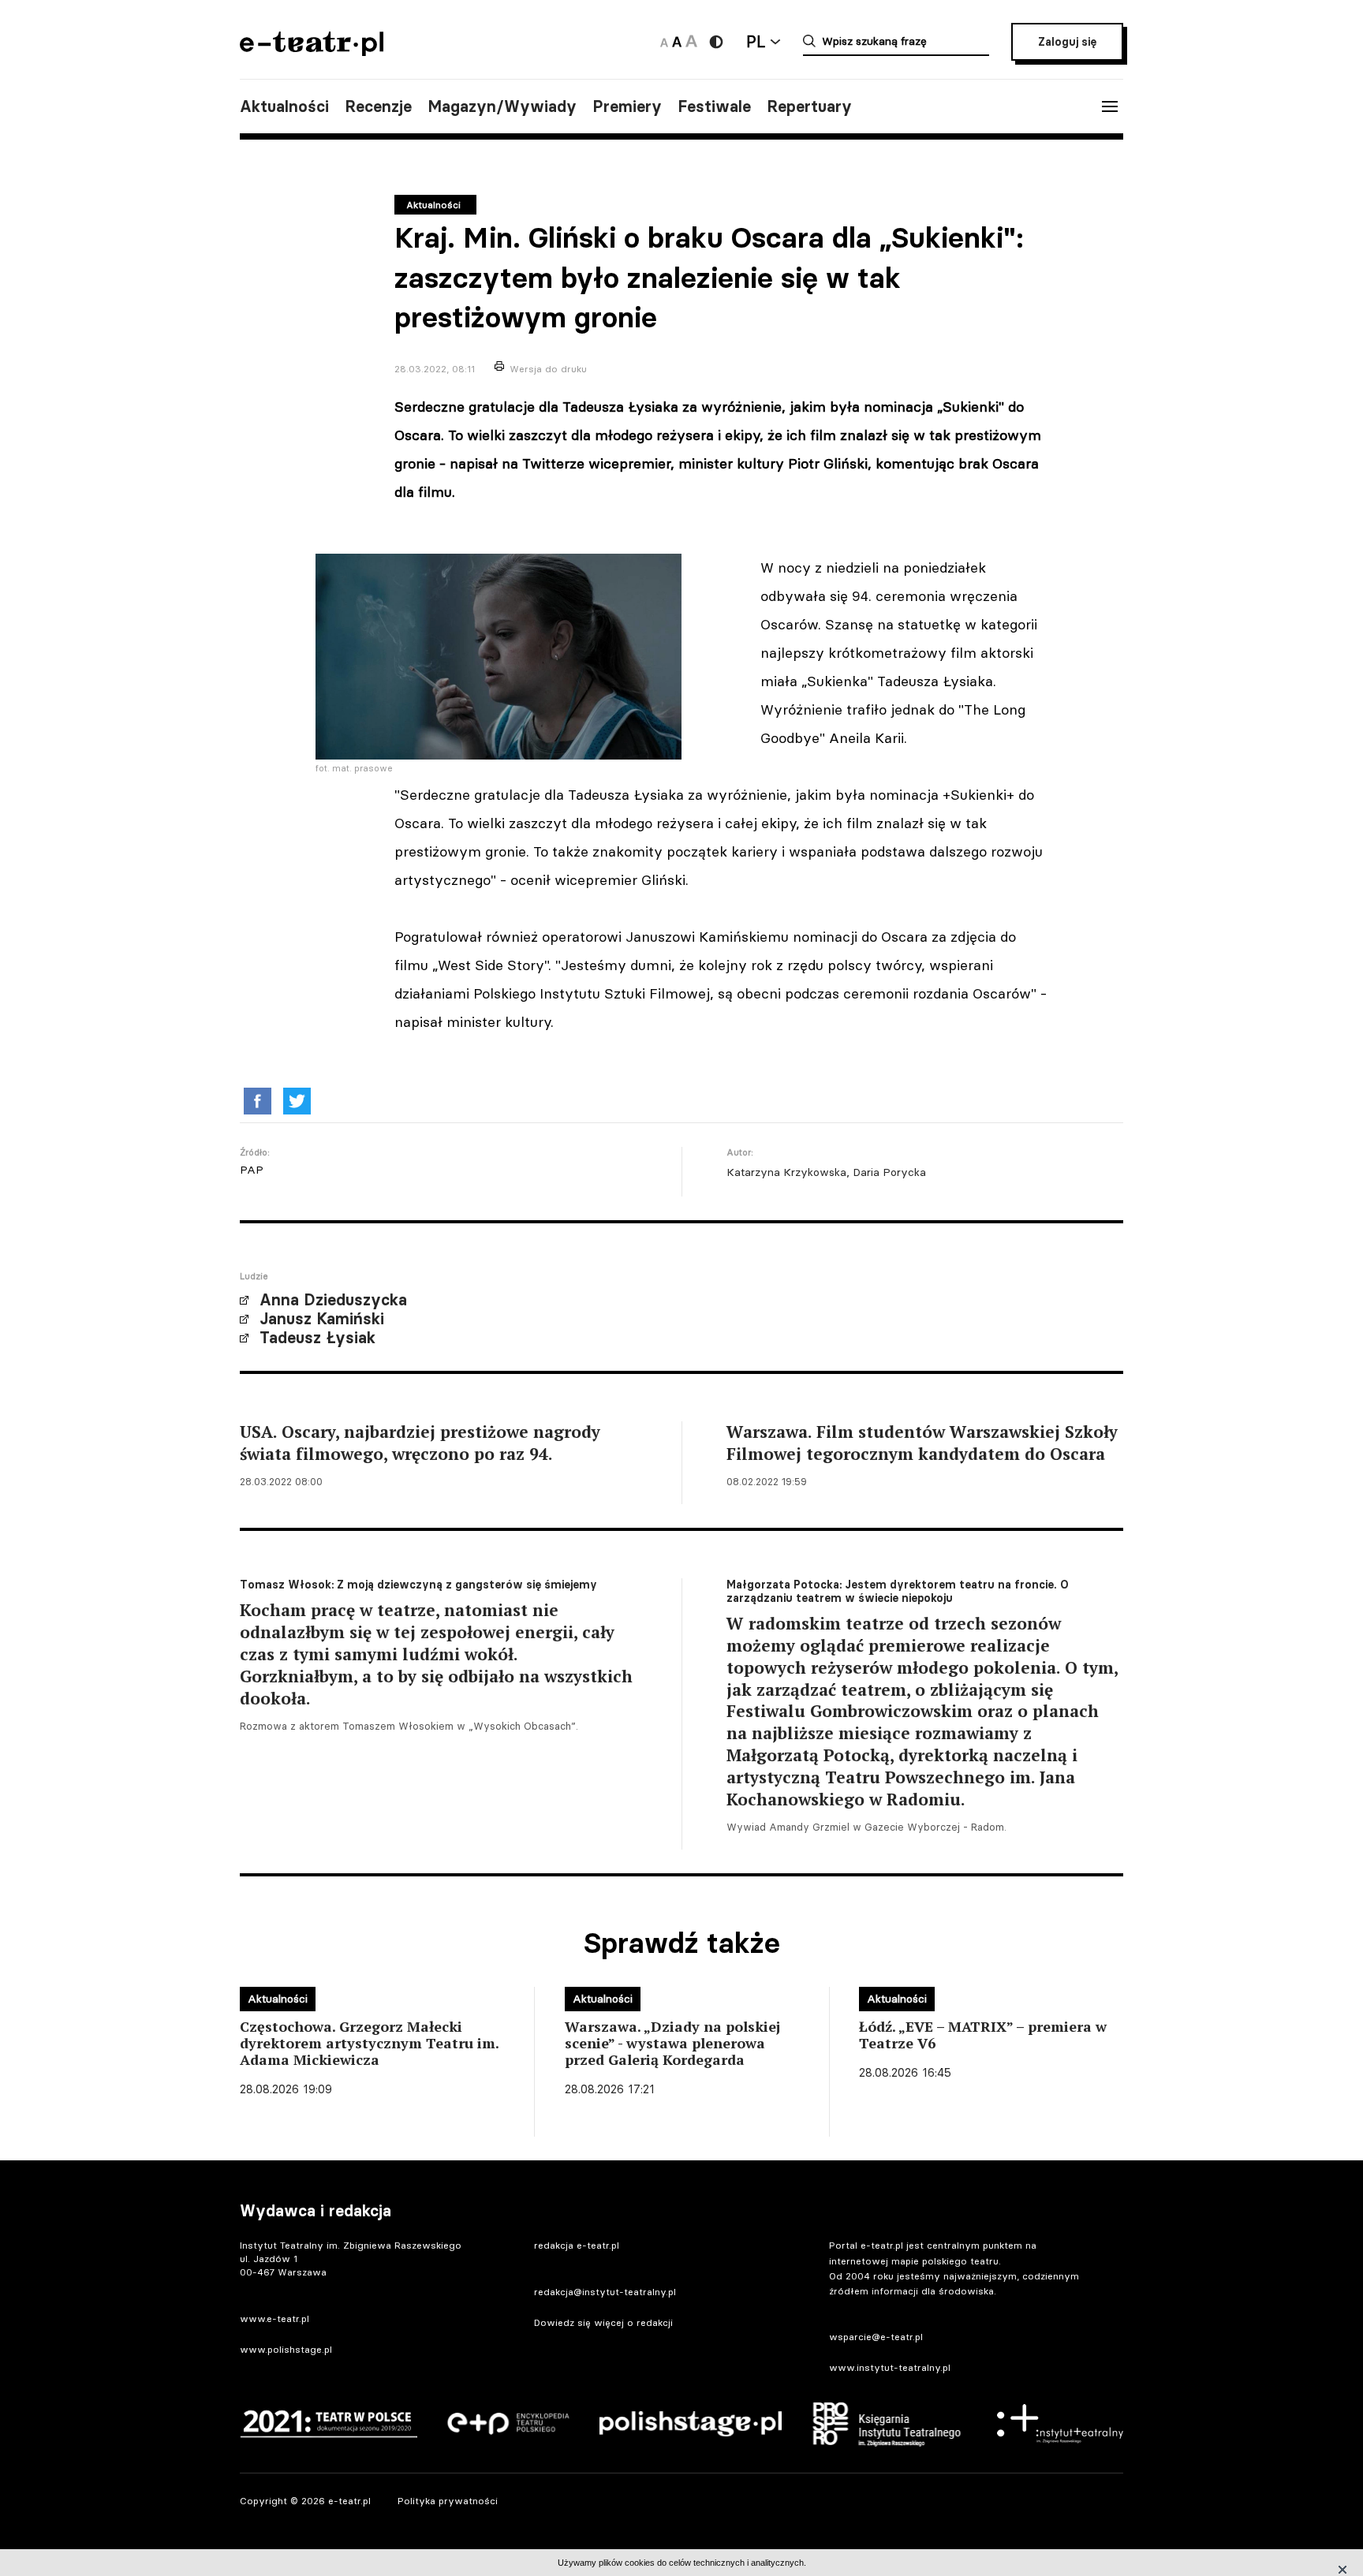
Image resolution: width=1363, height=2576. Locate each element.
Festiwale (714, 106)
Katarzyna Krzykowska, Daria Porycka (826, 1172)
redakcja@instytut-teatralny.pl (605, 2292)
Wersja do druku (548, 369)
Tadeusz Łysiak (317, 1338)
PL (756, 41)
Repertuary (809, 106)
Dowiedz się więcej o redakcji (603, 2322)
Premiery (627, 106)
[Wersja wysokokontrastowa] (716, 42)
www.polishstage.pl (286, 2349)
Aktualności (284, 106)
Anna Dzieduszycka (333, 1300)
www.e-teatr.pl (274, 2318)
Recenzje (378, 106)
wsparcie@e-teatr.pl (876, 2337)
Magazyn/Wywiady (502, 106)
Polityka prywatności (448, 2501)
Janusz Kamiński (322, 1319)
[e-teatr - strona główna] (312, 51)
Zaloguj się (1067, 42)
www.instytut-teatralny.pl (890, 2367)
